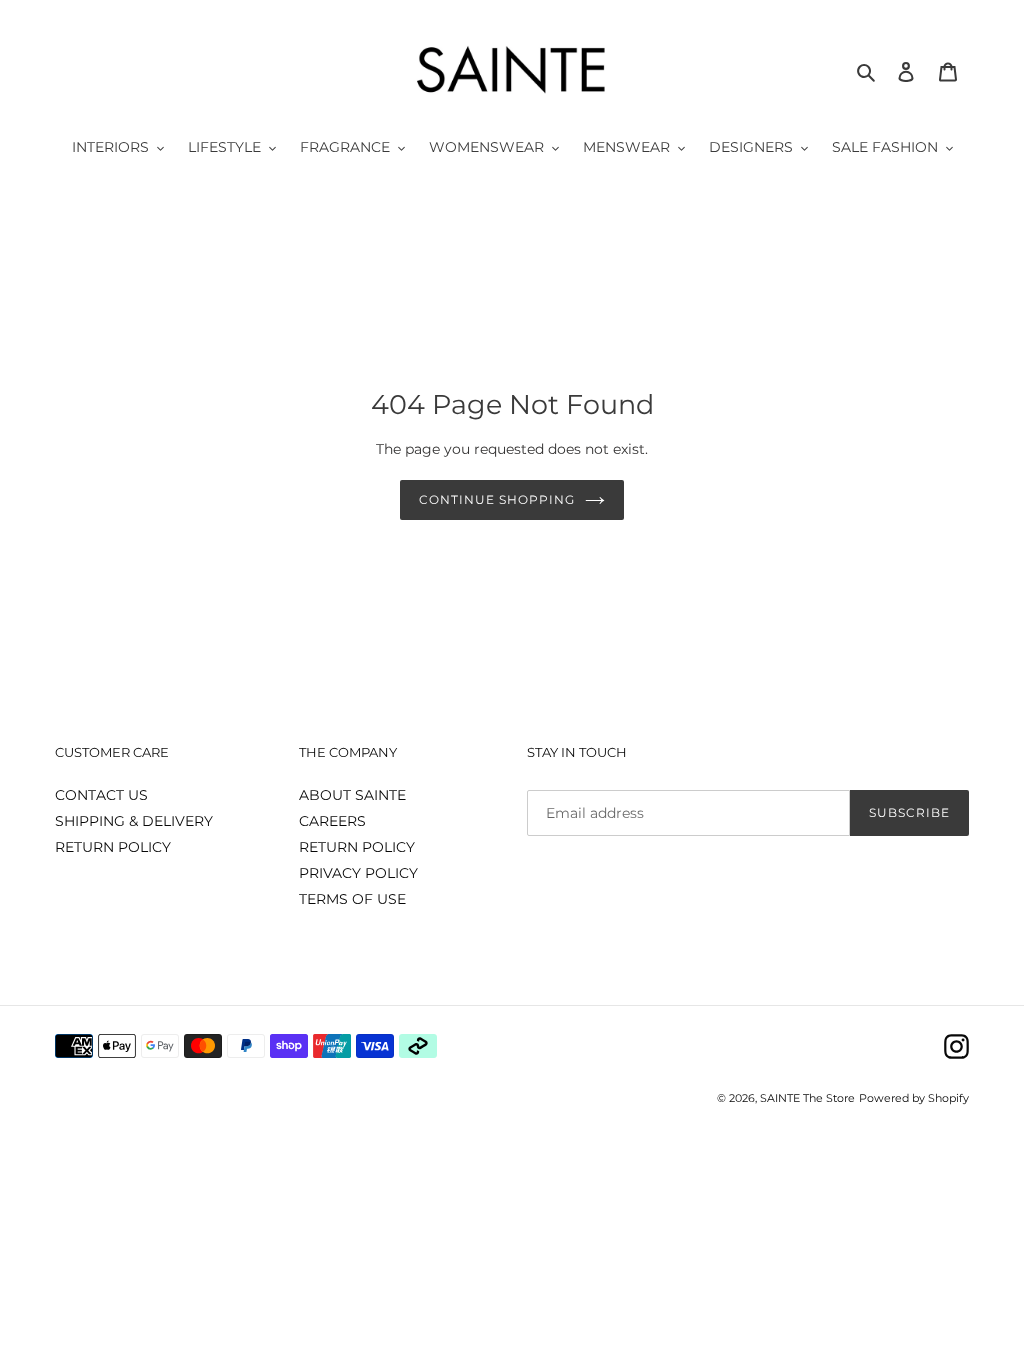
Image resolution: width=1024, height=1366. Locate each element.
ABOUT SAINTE (352, 795)
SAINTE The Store (807, 1098)
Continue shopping (496, 499)
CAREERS (332, 821)
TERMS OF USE (352, 899)
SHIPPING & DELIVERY (134, 821)
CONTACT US (101, 795)
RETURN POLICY (113, 847)
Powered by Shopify (914, 1098)
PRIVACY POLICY (358, 873)
